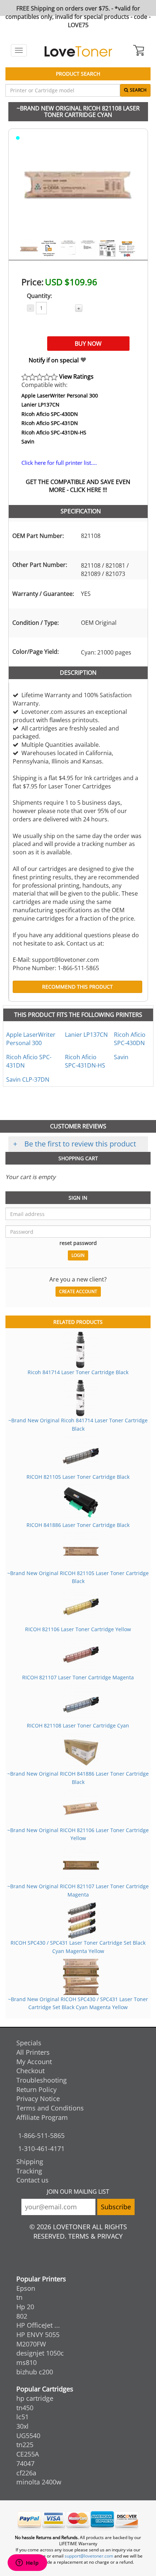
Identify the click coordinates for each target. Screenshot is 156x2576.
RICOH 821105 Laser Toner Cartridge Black (78, 1477)
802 (22, 2316)
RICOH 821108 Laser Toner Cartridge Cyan (78, 1725)
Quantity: (39, 296)
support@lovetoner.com (89, 2556)
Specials (29, 2043)
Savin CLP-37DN (28, 1079)
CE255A (28, 2454)
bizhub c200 (35, 2372)
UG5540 (28, 2436)
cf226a (26, 2473)
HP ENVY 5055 (38, 2335)
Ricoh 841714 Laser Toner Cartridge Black (78, 1372)
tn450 (25, 2408)
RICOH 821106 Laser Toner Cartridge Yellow (78, 1629)
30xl (22, 2426)
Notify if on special (54, 360)
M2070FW (31, 2344)
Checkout (30, 2071)
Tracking (29, 2171)
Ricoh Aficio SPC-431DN (50, 423)
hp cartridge (35, 2398)
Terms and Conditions (50, 2108)
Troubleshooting (42, 2080)
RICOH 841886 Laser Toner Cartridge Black (78, 1525)
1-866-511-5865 (41, 2135)
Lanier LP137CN (40, 405)
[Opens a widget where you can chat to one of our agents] (27, 2563)
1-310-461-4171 (41, 2148)
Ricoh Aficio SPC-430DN (50, 414)
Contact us (32, 2180)
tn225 (25, 2445)
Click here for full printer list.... (59, 463)
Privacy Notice (38, 2099)
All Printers (33, 2052)
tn (19, 2297)
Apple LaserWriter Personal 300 (60, 395)
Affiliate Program (42, 2117)
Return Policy (36, 2089)
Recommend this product (77, 987)
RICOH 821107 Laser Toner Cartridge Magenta (78, 1677)
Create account (78, 1291)
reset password (78, 1243)
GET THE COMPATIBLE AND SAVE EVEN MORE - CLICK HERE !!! (78, 486)
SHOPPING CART (78, 1158)
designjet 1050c (40, 2353)
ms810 (26, 2362)
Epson (26, 2288)
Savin (28, 441)
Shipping (30, 2162)
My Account (34, 2062)
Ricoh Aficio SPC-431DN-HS (54, 432)
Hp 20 (25, 2307)
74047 (25, 2463)
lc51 (22, 2417)
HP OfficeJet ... (38, 2325)
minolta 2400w (39, 2482)
